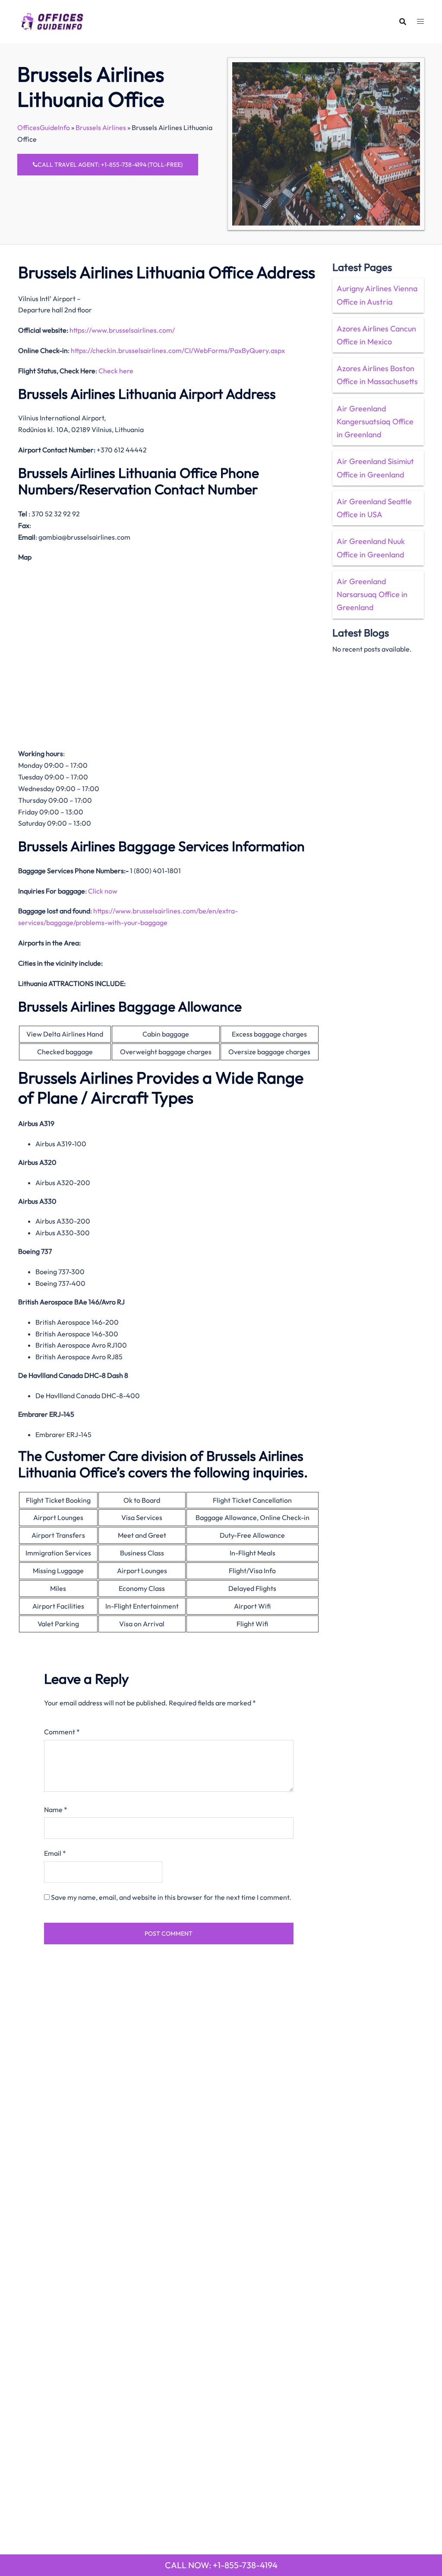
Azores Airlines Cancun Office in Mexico (376, 335)
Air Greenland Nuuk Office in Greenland (371, 548)
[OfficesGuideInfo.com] (52, 20)
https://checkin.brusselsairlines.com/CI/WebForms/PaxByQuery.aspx (178, 350)
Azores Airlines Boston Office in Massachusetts (377, 375)
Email (55, 1853)
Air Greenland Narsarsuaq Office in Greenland (372, 594)
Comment (62, 1732)
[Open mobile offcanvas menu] (420, 21)
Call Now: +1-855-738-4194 (221, 2565)
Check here (116, 371)
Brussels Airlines (101, 127)
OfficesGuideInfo (44, 127)
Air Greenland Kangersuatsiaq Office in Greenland (375, 421)
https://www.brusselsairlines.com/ (122, 330)
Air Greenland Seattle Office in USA (374, 508)
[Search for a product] (403, 22)
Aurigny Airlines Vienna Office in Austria (377, 295)
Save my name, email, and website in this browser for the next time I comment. (171, 1897)
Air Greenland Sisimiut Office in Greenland (375, 468)
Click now (103, 891)
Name (56, 1810)
